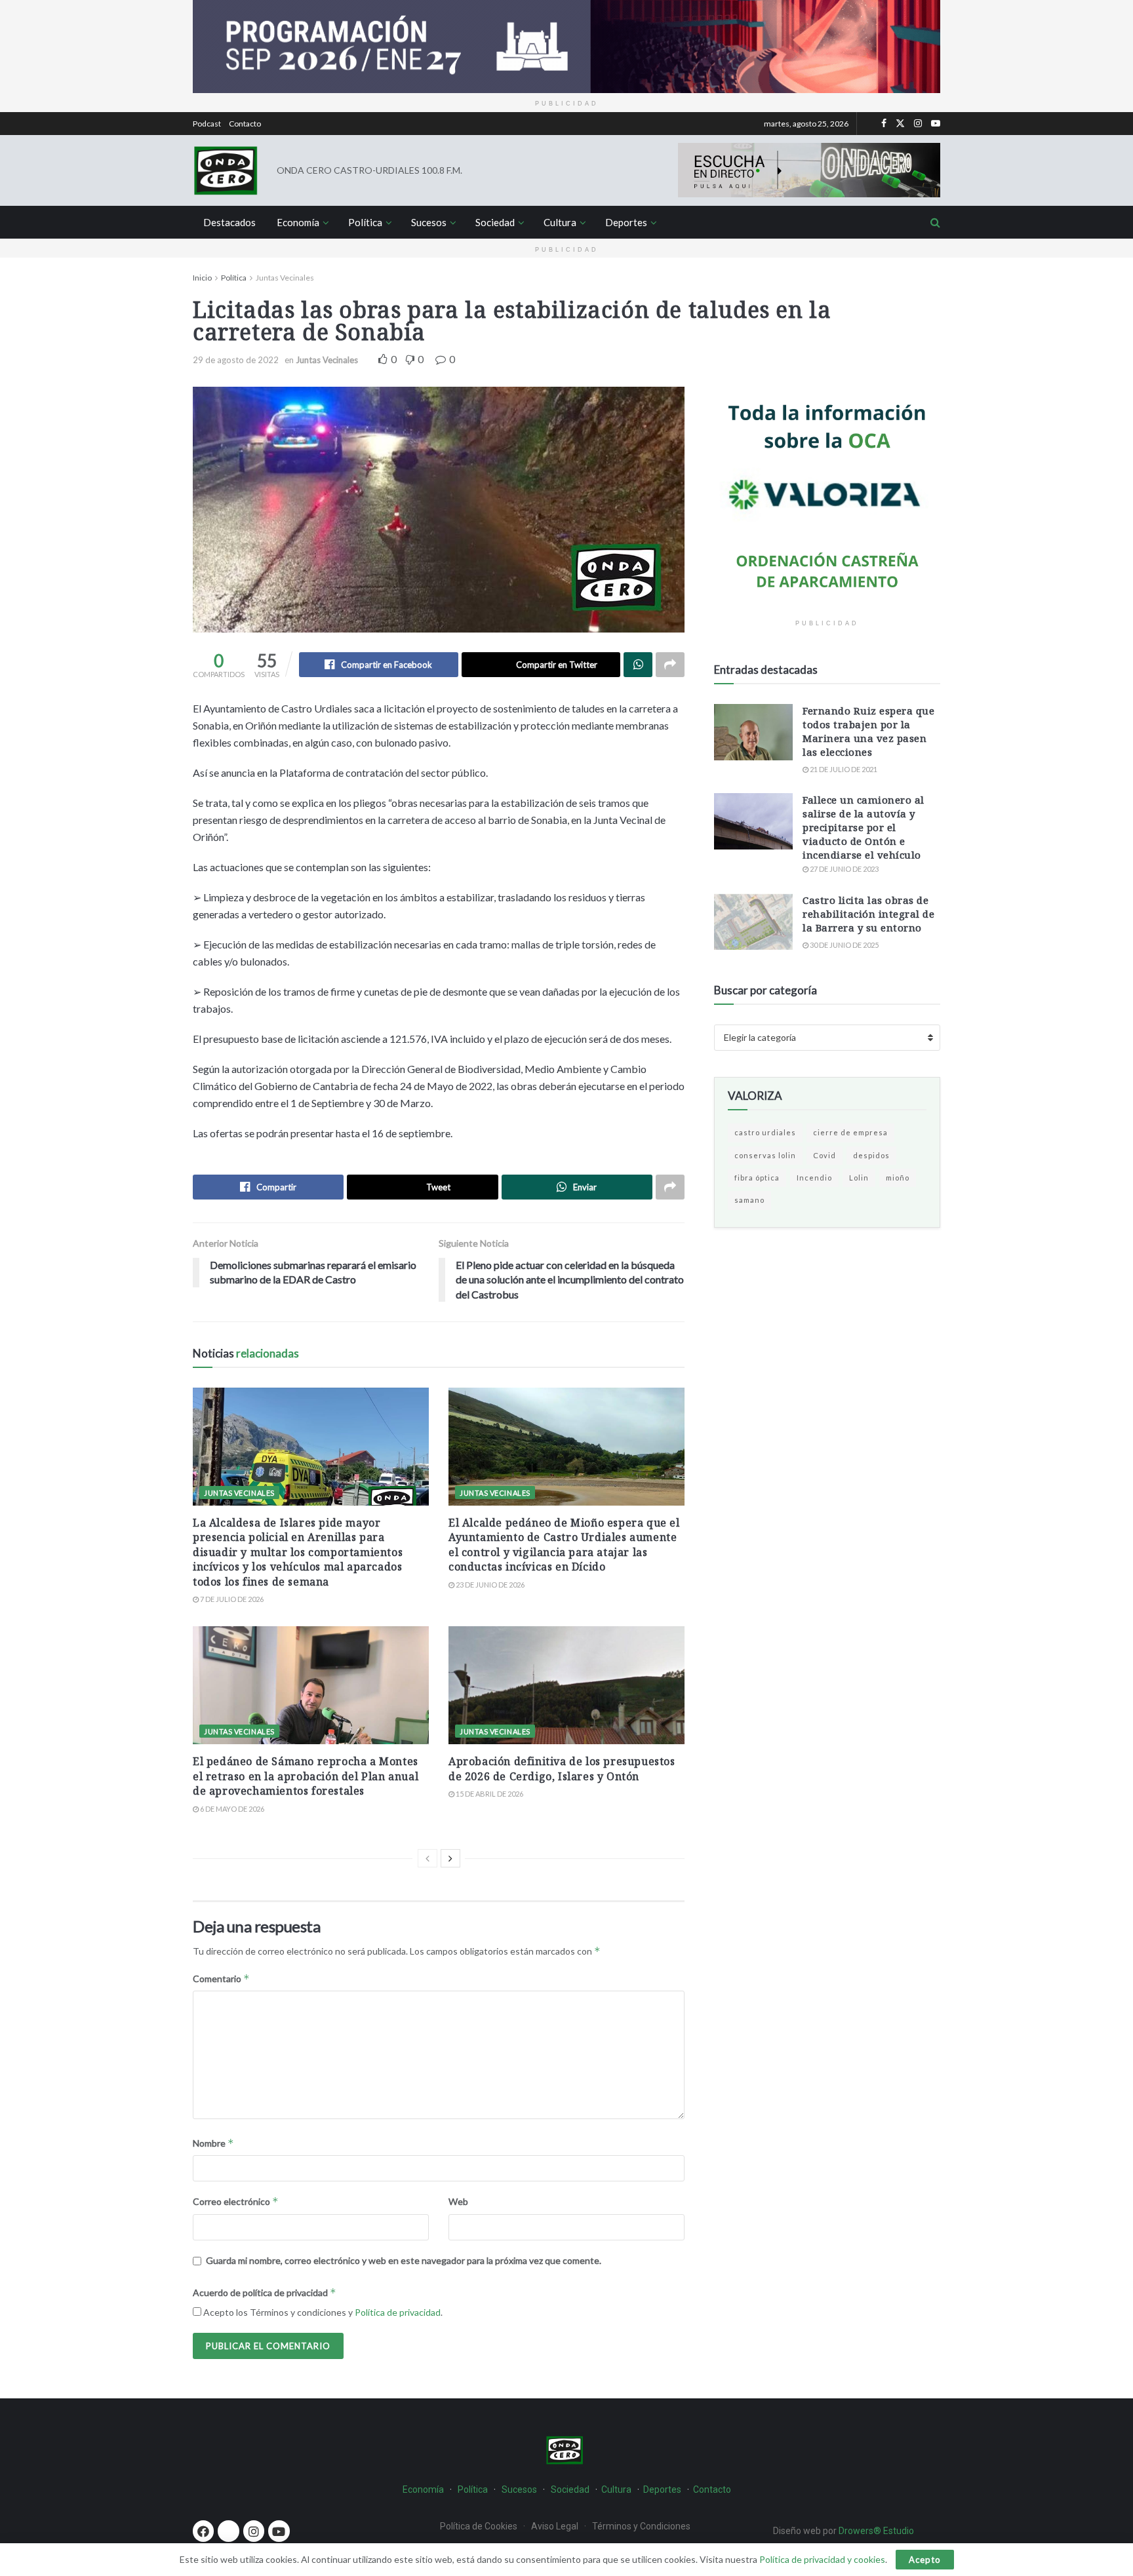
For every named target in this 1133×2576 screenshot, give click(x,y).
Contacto (245, 124)
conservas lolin (765, 1155)
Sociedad (495, 222)
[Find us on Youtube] (936, 124)
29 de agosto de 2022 (236, 360)
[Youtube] (279, 2531)
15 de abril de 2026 (489, 1794)
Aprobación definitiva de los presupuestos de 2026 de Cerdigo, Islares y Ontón (562, 1768)
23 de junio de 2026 (489, 1585)
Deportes (626, 222)
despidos (871, 1155)
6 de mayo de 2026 (231, 1809)
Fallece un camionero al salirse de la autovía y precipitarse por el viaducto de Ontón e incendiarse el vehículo (864, 827)
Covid (825, 1155)
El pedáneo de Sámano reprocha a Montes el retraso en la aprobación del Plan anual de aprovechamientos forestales (306, 1776)
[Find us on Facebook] (884, 124)
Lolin (859, 1178)
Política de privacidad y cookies (822, 2559)
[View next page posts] (450, 1858)
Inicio (202, 278)
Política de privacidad (398, 2312)
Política (365, 222)
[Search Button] (935, 222)
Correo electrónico (236, 2201)
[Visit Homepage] (226, 170)
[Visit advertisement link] (566, 47)
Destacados (229, 222)
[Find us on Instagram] (918, 124)
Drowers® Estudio (877, 2531)
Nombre (213, 2143)
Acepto (925, 2560)
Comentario (221, 1979)
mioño (898, 1178)
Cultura (560, 222)
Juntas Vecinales (285, 278)
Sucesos (429, 222)
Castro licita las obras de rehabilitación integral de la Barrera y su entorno (868, 914)
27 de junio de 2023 (844, 869)
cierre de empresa (850, 1132)
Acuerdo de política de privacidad (265, 2293)
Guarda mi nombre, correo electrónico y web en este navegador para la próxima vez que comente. (404, 2260)
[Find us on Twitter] (900, 124)
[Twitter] (228, 2531)
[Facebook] (203, 2531)
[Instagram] (254, 2531)
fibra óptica (757, 1178)
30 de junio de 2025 (844, 945)
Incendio (814, 1178)
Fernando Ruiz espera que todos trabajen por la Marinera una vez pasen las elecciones (868, 731)
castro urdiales (765, 1132)
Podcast (207, 124)
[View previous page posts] (427, 1858)
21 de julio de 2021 (843, 769)
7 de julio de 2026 (231, 1599)
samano (749, 1200)
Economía (298, 222)
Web (458, 2201)
